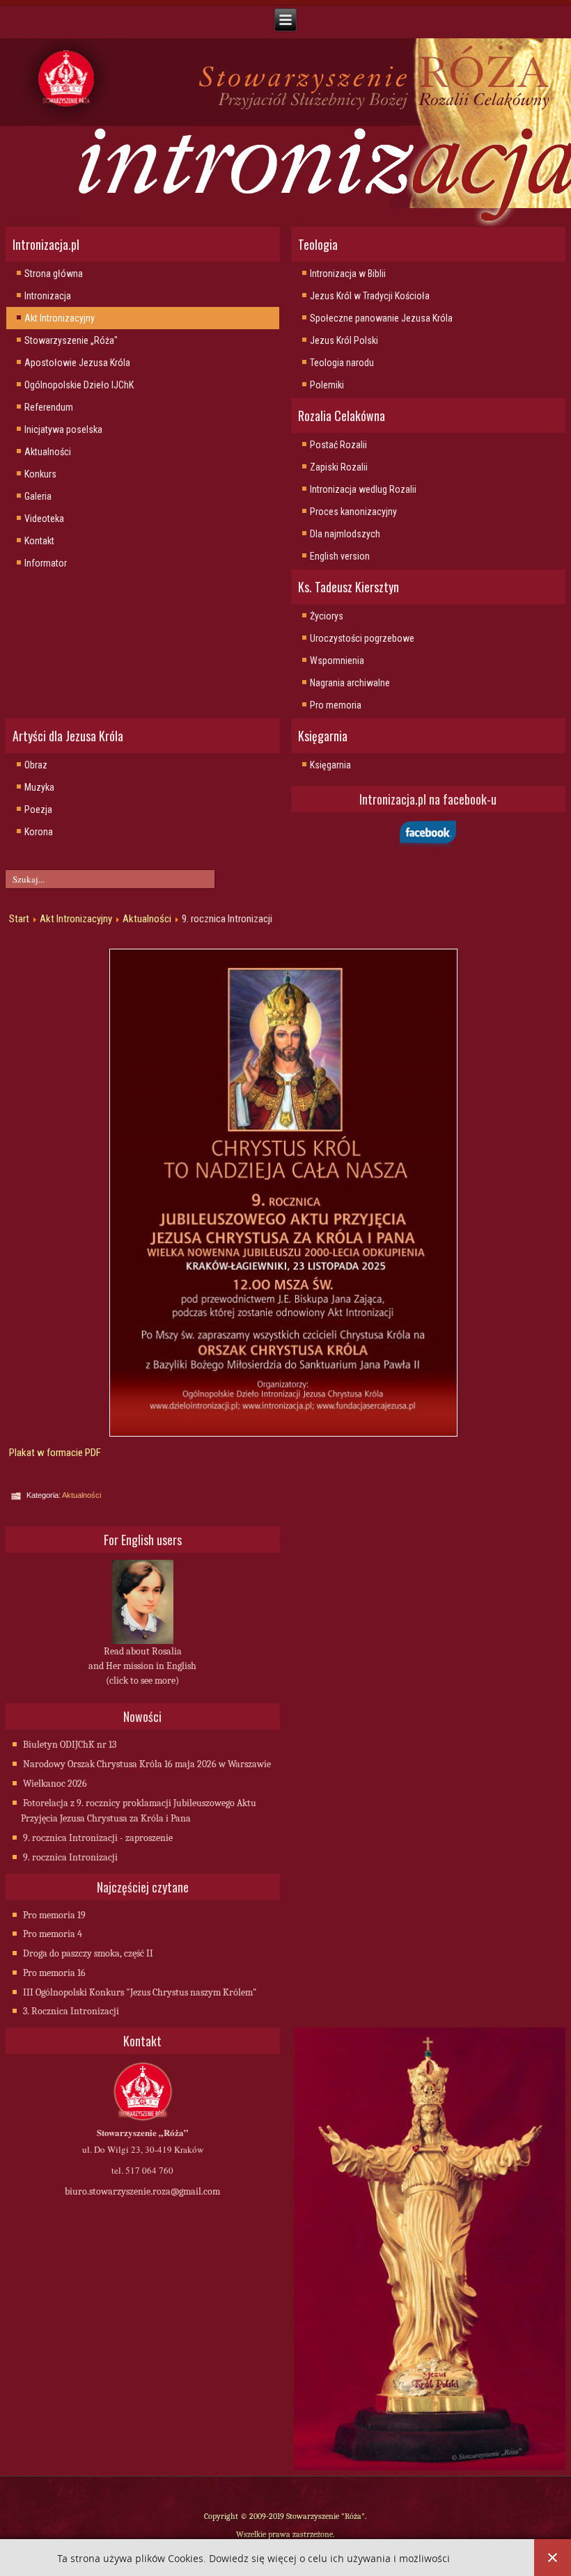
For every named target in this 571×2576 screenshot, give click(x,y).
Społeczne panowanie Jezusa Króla (381, 318)
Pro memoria (336, 705)
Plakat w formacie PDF (55, 1453)
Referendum (49, 407)
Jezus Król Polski (344, 340)
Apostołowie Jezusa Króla (77, 363)
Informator (46, 563)
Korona (39, 832)
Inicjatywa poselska (63, 429)
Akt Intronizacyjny (60, 318)
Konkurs (40, 474)
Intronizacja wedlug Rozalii (363, 489)
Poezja (38, 809)
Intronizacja (48, 296)
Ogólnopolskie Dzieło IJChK (79, 385)
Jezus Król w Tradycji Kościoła (370, 296)
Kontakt (39, 541)
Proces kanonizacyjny (353, 512)
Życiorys (327, 616)
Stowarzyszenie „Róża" (71, 340)
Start (19, 919)
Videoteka (44, 519)
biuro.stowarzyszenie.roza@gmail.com (142, 2191)
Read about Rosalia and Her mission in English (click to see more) (142, 1666)
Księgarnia (330, 765)
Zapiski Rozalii (339, 467)
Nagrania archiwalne (350, 683)
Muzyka (39, 787)
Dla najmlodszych (345, 534)
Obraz (36, 765)
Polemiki (327, 385)
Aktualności (48, 452)
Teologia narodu (342, 363)
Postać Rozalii (338, 445)
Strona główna (54, 274)
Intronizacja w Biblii (348, 274)
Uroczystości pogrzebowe (362, 638)
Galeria (38, 496)
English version (340, 556)
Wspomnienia (337, 661)
